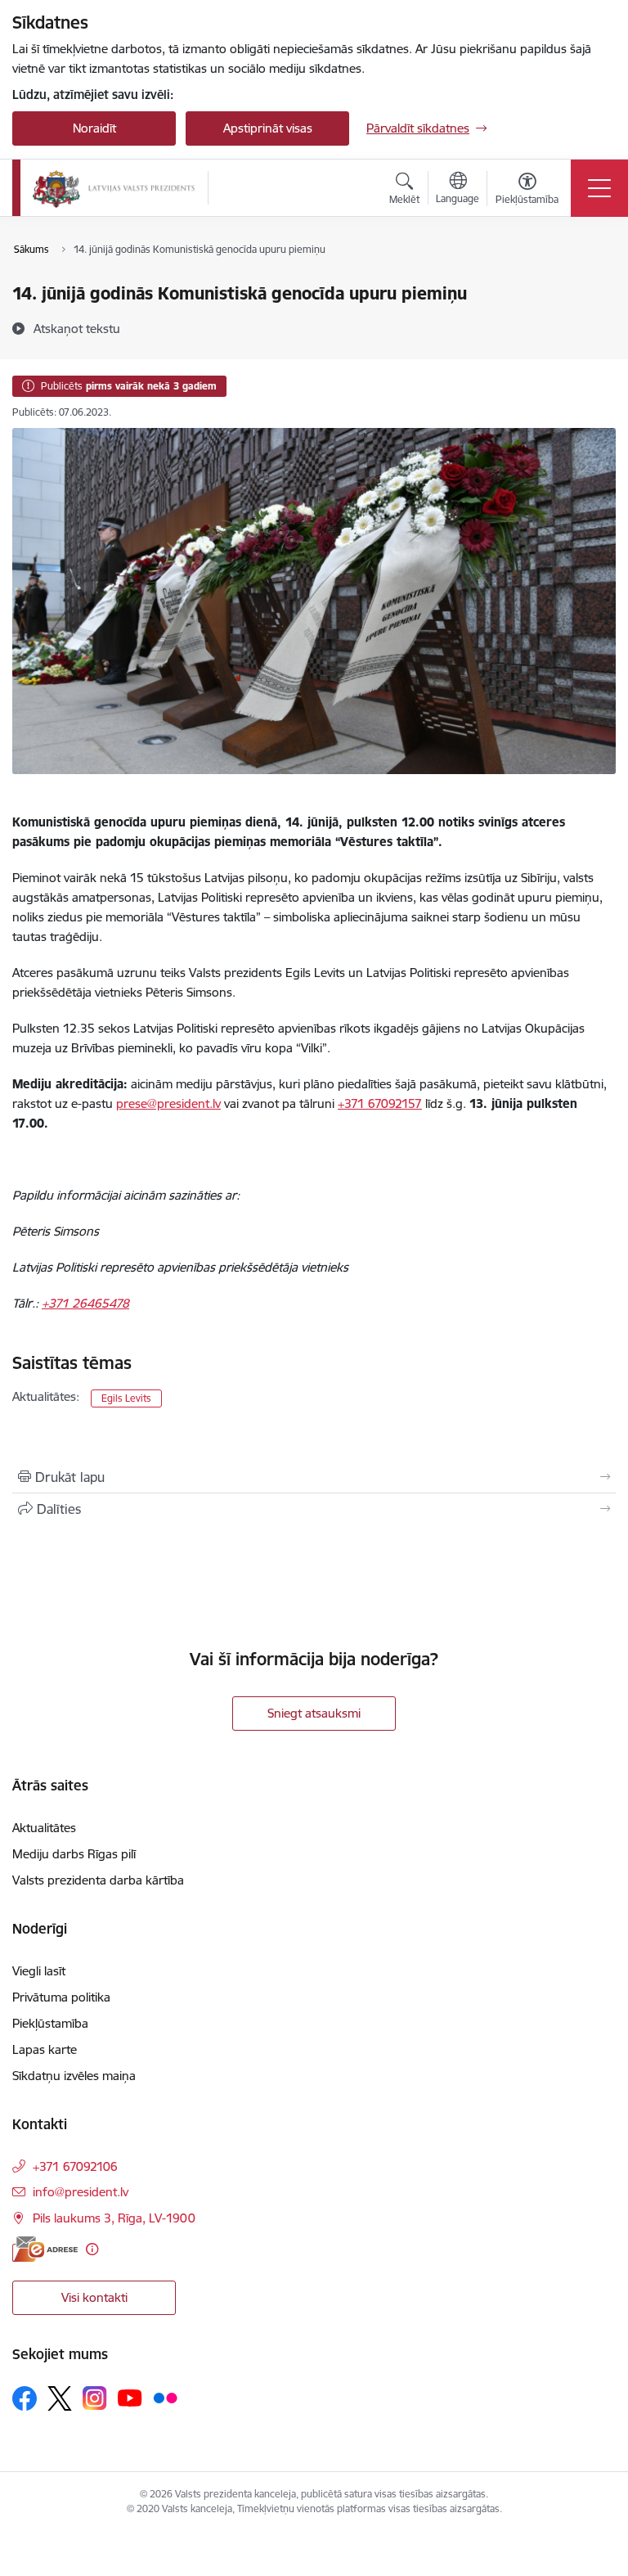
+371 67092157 (380, 1103)
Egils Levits (126, 1398)
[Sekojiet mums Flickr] (165, 2398)
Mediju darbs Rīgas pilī (74, 1854)
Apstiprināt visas (268, 128)
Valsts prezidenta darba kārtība (98, 1880)
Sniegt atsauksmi (314, 1713)
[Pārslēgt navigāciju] (599, 188)
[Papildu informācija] (92, 2249)
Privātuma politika (61, 1997)
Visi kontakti (94, 2297)
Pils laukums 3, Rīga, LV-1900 (114, 2218)
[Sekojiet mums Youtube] (130, 2398)
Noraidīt (94, 128)
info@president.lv (81, 2192)
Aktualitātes (44, 1828)
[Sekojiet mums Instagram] (95, 2398)
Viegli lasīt (39, 1971)
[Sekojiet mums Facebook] (25, 2398)
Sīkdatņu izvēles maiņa (74, 2076)
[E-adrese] (45, 2249)
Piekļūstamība (50, 2023)
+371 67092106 (75, 2166)
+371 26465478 (85, 1303)
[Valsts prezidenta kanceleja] (114, 188)
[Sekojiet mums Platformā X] (60, 2398)
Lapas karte (45, 2049)
